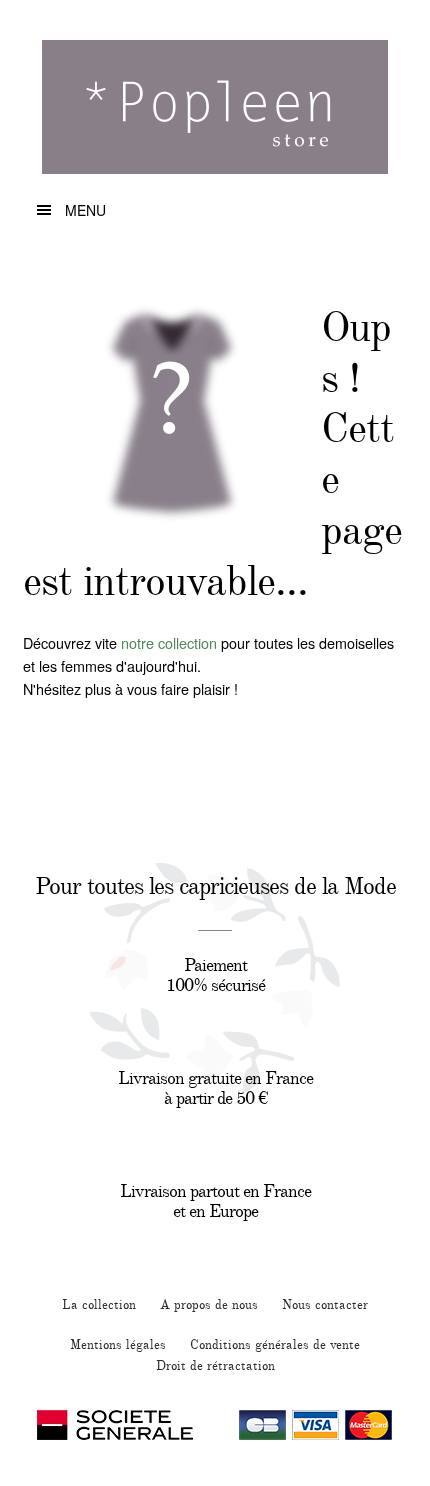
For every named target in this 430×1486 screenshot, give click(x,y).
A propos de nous (209, 1305)
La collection (99, 1305)
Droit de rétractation (215, 1366)
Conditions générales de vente (275, 1345)
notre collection (169, 642)
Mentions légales (118, 1345)
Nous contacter (325, 1305)
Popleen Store (215, 115)
